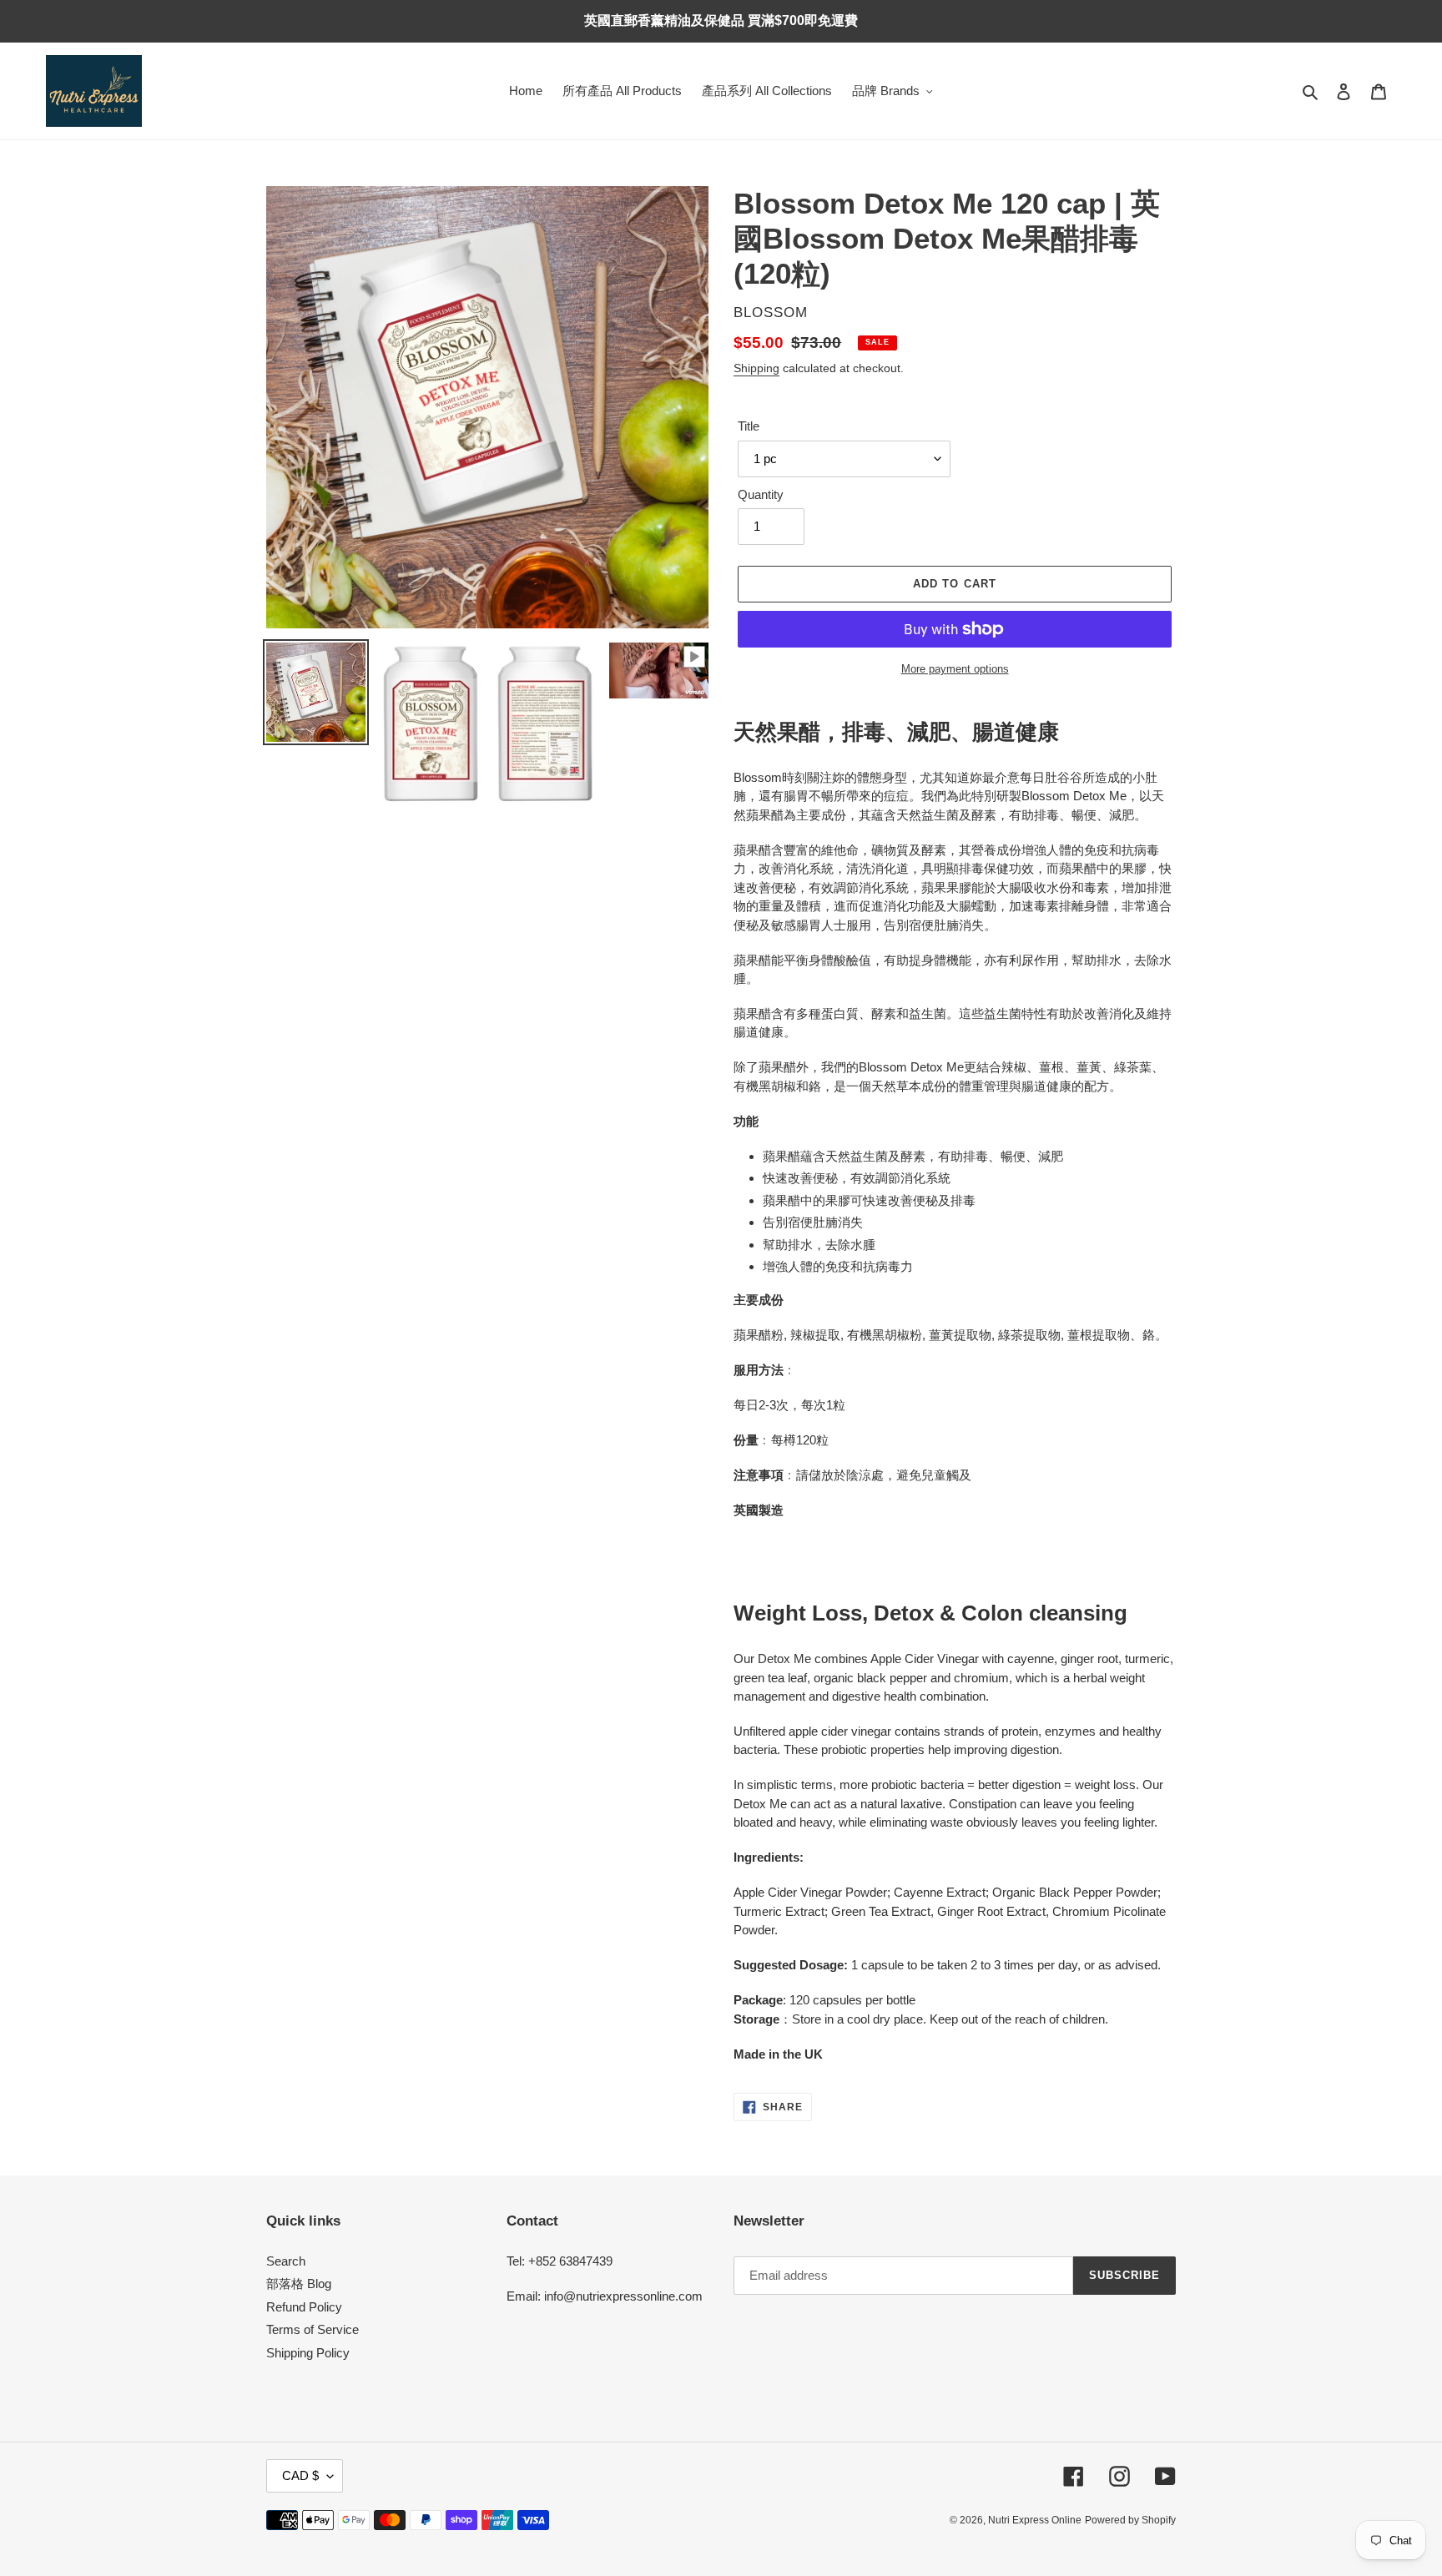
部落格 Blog (299, 2284)
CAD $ (300, 2475)
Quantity (761, 494)
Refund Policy (304, 2307)
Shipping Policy (308, 2353)
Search (286, 2261)
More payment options (955, 669)
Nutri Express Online (1035, 2520)
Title (749, 426)
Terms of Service (313, 2329)
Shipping (756, 368)
